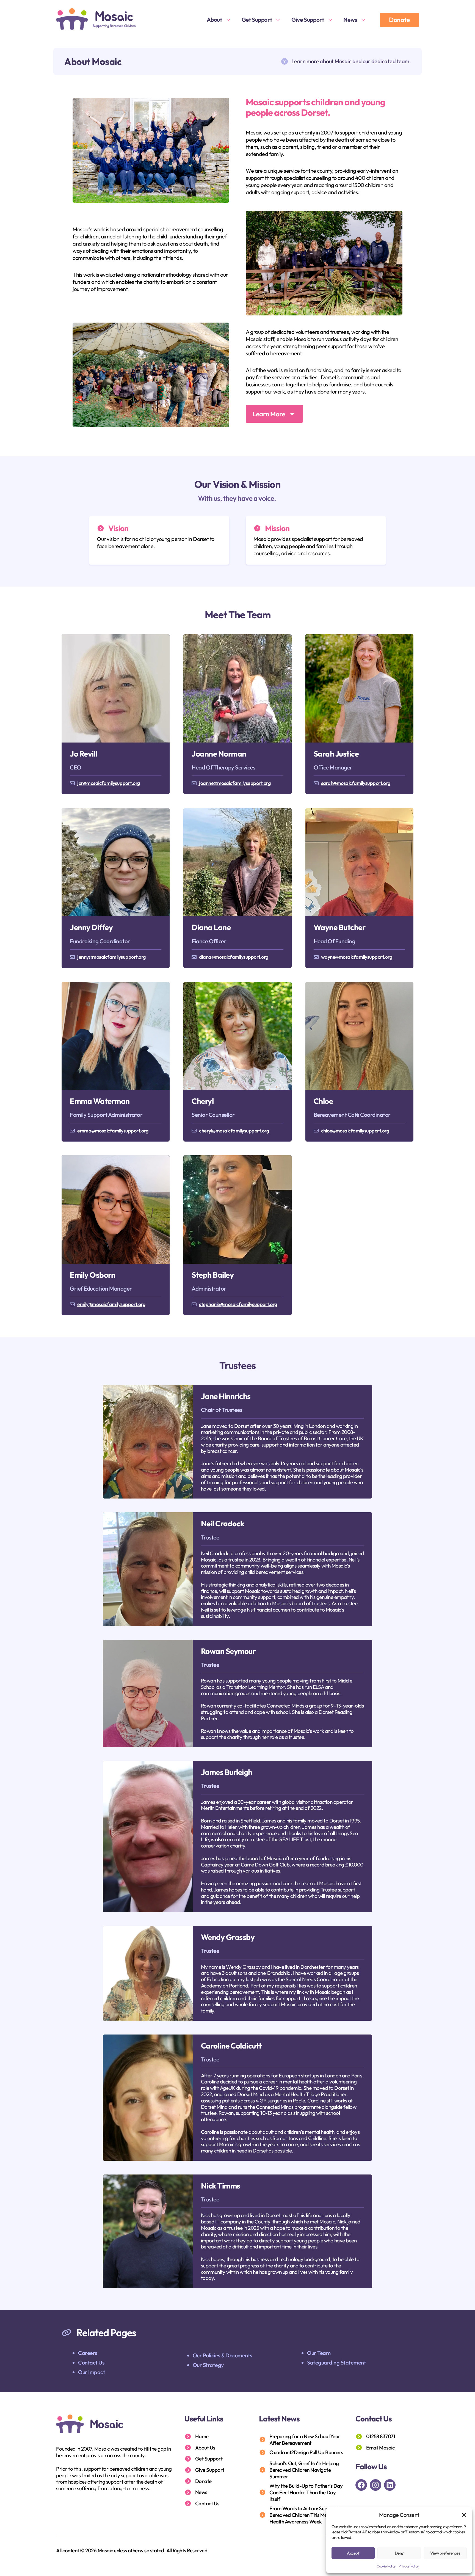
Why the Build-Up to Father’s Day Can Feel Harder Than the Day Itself (306, 2492)
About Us (205, 2448)
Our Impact (92, 2372)
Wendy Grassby (228, 1937)
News (350, 20)
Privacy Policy (409, 2566)
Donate (399, 20)
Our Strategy (208, 2365)
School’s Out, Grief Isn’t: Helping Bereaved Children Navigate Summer (304, 2470)
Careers (88, 2353)
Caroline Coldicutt (231, 2046)
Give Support (308, 20)
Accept (353, 2553)
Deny (399, 2553)
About (214, 20)
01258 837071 (381, 2436)
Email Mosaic (380, 2448)
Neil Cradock (223, 1523)
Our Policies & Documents (223, 2355)
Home (202, 2436)
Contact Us (91, 2362)
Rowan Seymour (228, 1651)
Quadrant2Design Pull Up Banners (306, 2452)
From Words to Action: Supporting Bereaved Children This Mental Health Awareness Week (306, 2515)
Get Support (257, 20)
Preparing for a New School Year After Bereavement (305, 2440)
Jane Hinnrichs (226, 1396)
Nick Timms (221, 2186)
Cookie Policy (386, 2566)
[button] (464, 2515)
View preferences (445, 2553)
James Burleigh (227, 1772)
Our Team (319, 2353)
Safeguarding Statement (336, 2362)
